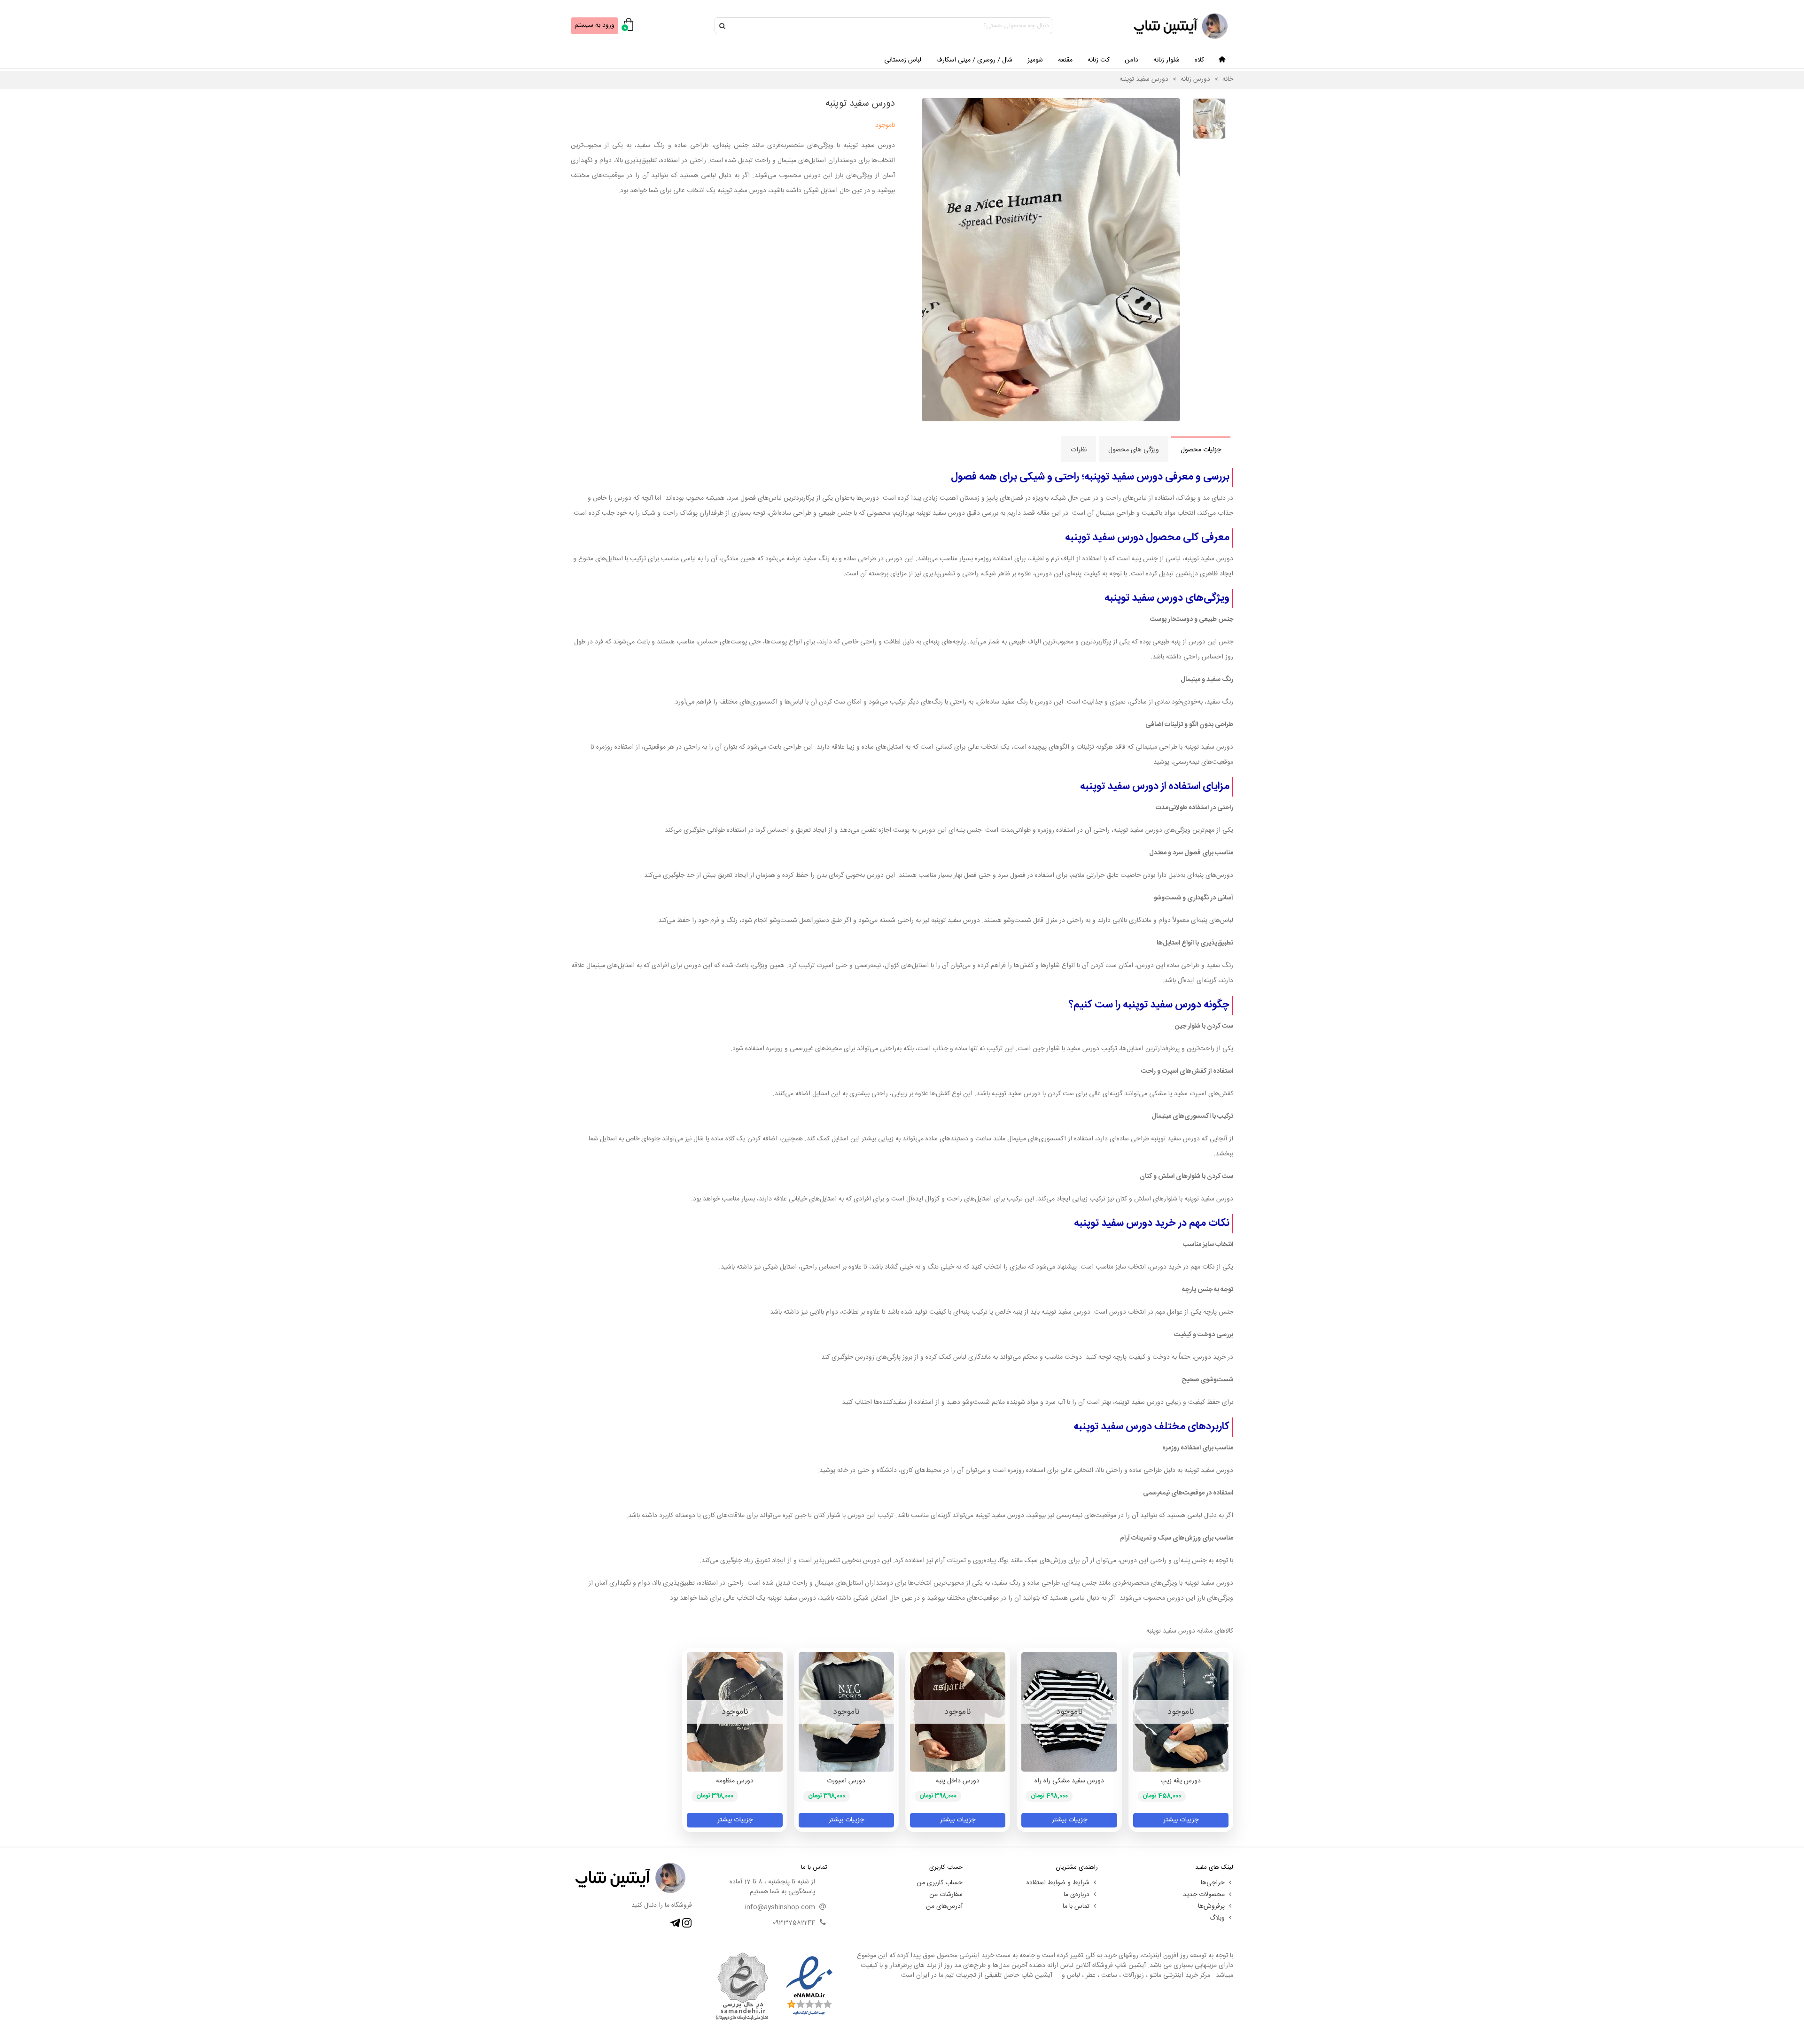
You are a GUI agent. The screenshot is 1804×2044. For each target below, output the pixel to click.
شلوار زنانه (1166, 60)
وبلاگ (1217, 1918)
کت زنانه (1099, 60)
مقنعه (1065, 60)
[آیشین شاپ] (1182, 26)
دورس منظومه (735, 1781)
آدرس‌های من (944, 1906)
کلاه (1199, 60)
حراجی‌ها (1213, 1883)
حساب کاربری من (940, 1883)
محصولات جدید (1204, 1895)
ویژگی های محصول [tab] (1134, 450)
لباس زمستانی (903, 60)
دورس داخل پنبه (958, 1781)
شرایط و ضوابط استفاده (1058, 1883)
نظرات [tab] (1079, 450)
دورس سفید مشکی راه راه (1069, 1781)
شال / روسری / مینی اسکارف (974, 60)
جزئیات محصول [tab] (1201, 450)
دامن (1131, 60)
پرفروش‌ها (1211, 1906)
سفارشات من (946, 1895)
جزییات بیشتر (1181, 1820)
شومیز (1035, 60)
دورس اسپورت (846, 1781)
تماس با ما (1076, 1906)
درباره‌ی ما (1077, 1895)
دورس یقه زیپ (1181, 1781)
